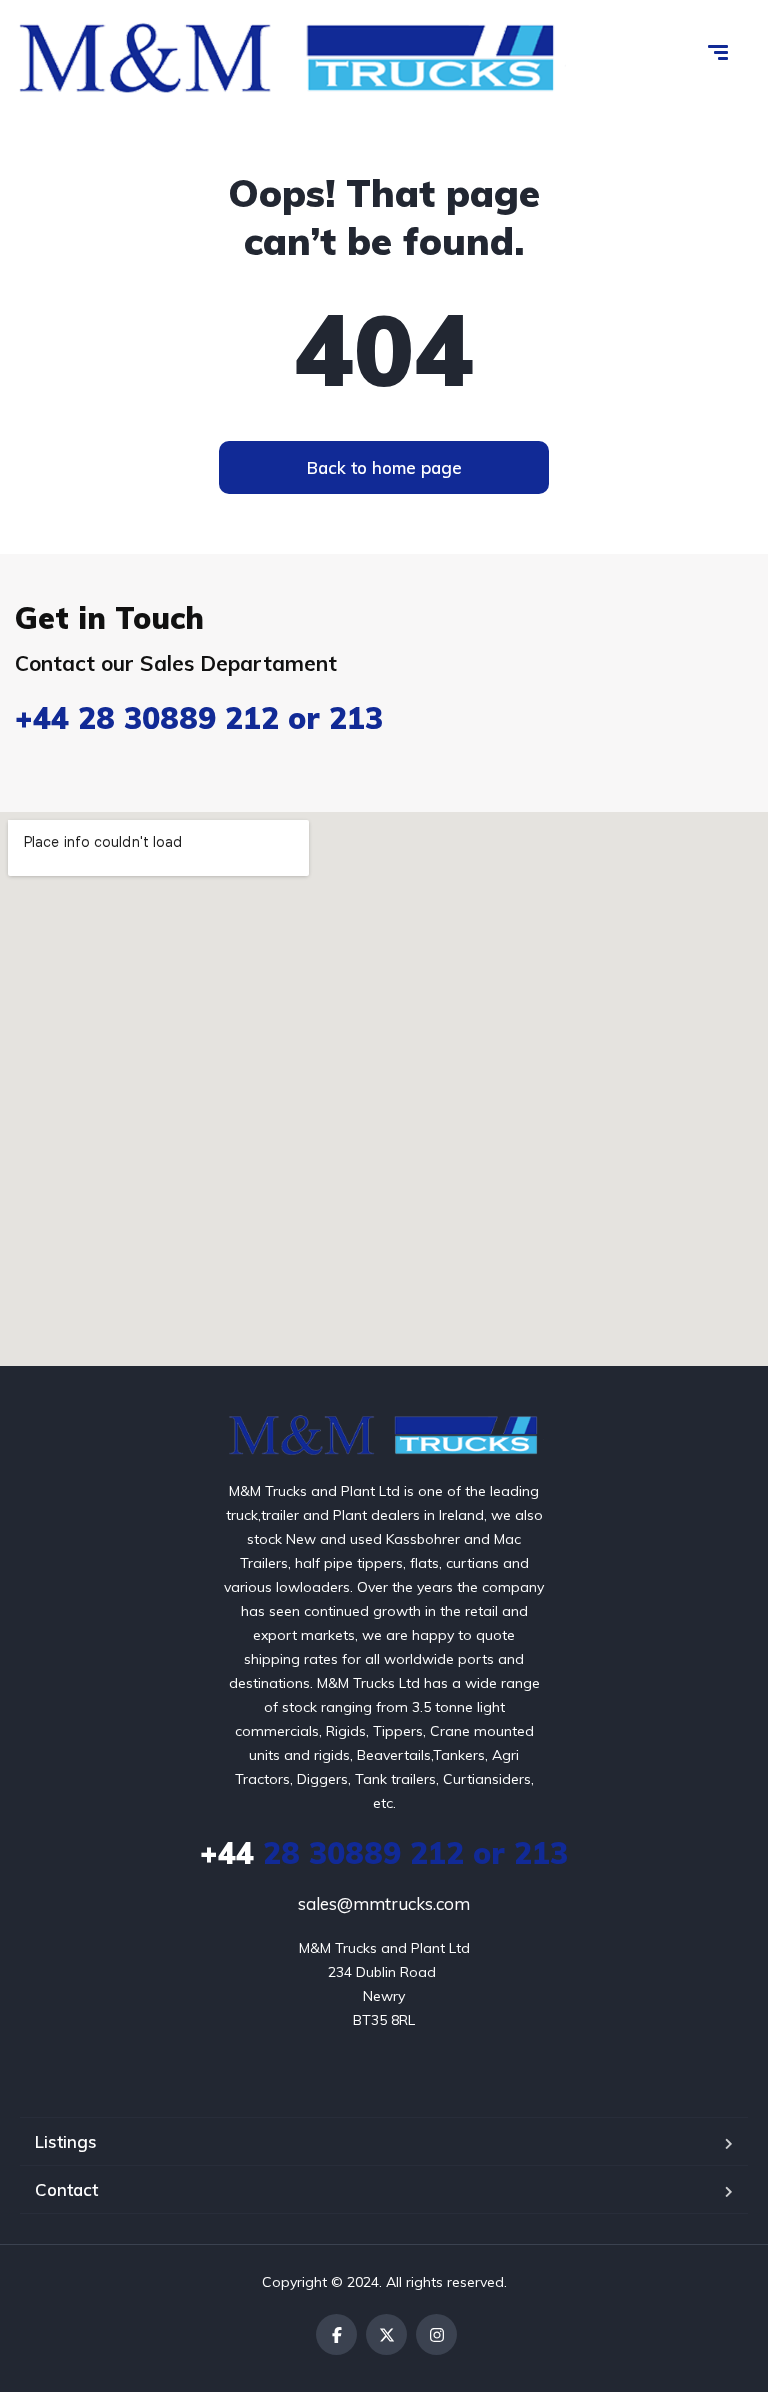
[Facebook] (336, 2334)
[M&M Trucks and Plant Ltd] (384, 1434)
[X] (386, 2334)
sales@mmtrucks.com (384, 1903)
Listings (66, 2141)
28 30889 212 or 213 (384, 1853)
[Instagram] (436, 2334)
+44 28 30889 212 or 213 (199, 718)
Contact (66, 2189)
